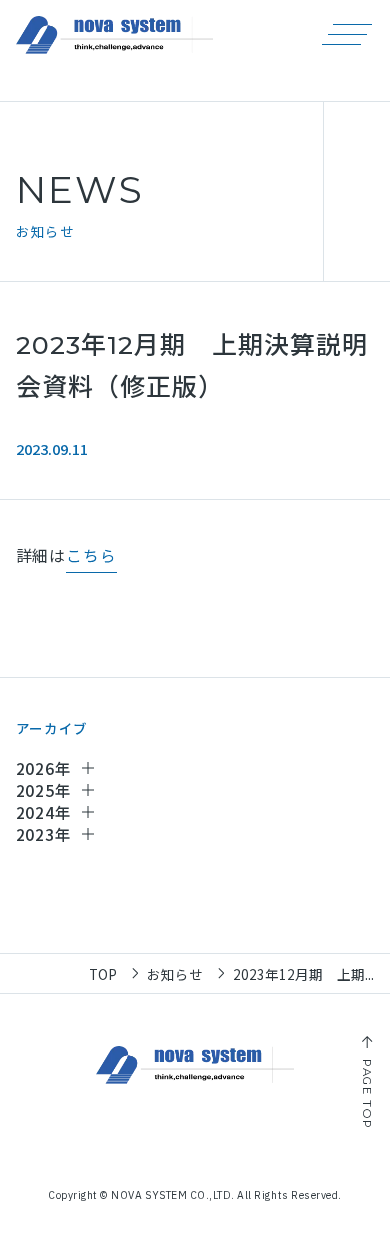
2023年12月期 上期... (303, 974)
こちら (91, 556)
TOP (103, 974)
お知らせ (175, 974)
